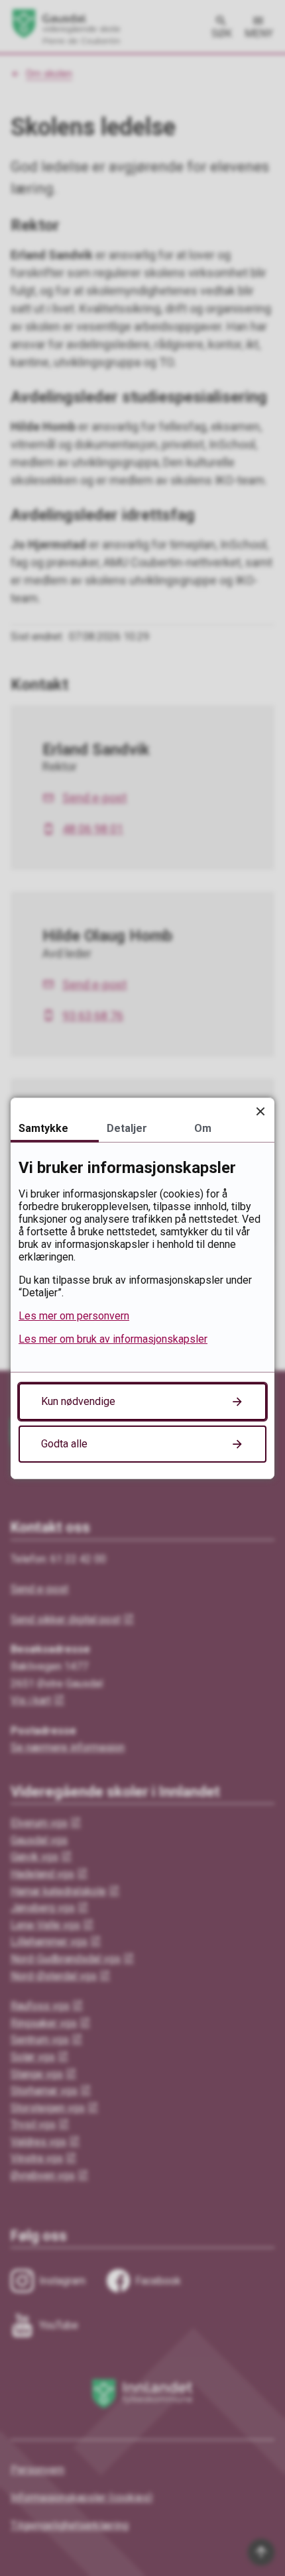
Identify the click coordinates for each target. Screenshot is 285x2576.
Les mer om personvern (74, 1316)
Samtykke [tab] (43, 1128)
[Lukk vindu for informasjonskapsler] (260, 1112)
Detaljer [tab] (127, 1128)
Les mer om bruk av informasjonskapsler (113, 1339)
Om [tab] (203, 1128)
